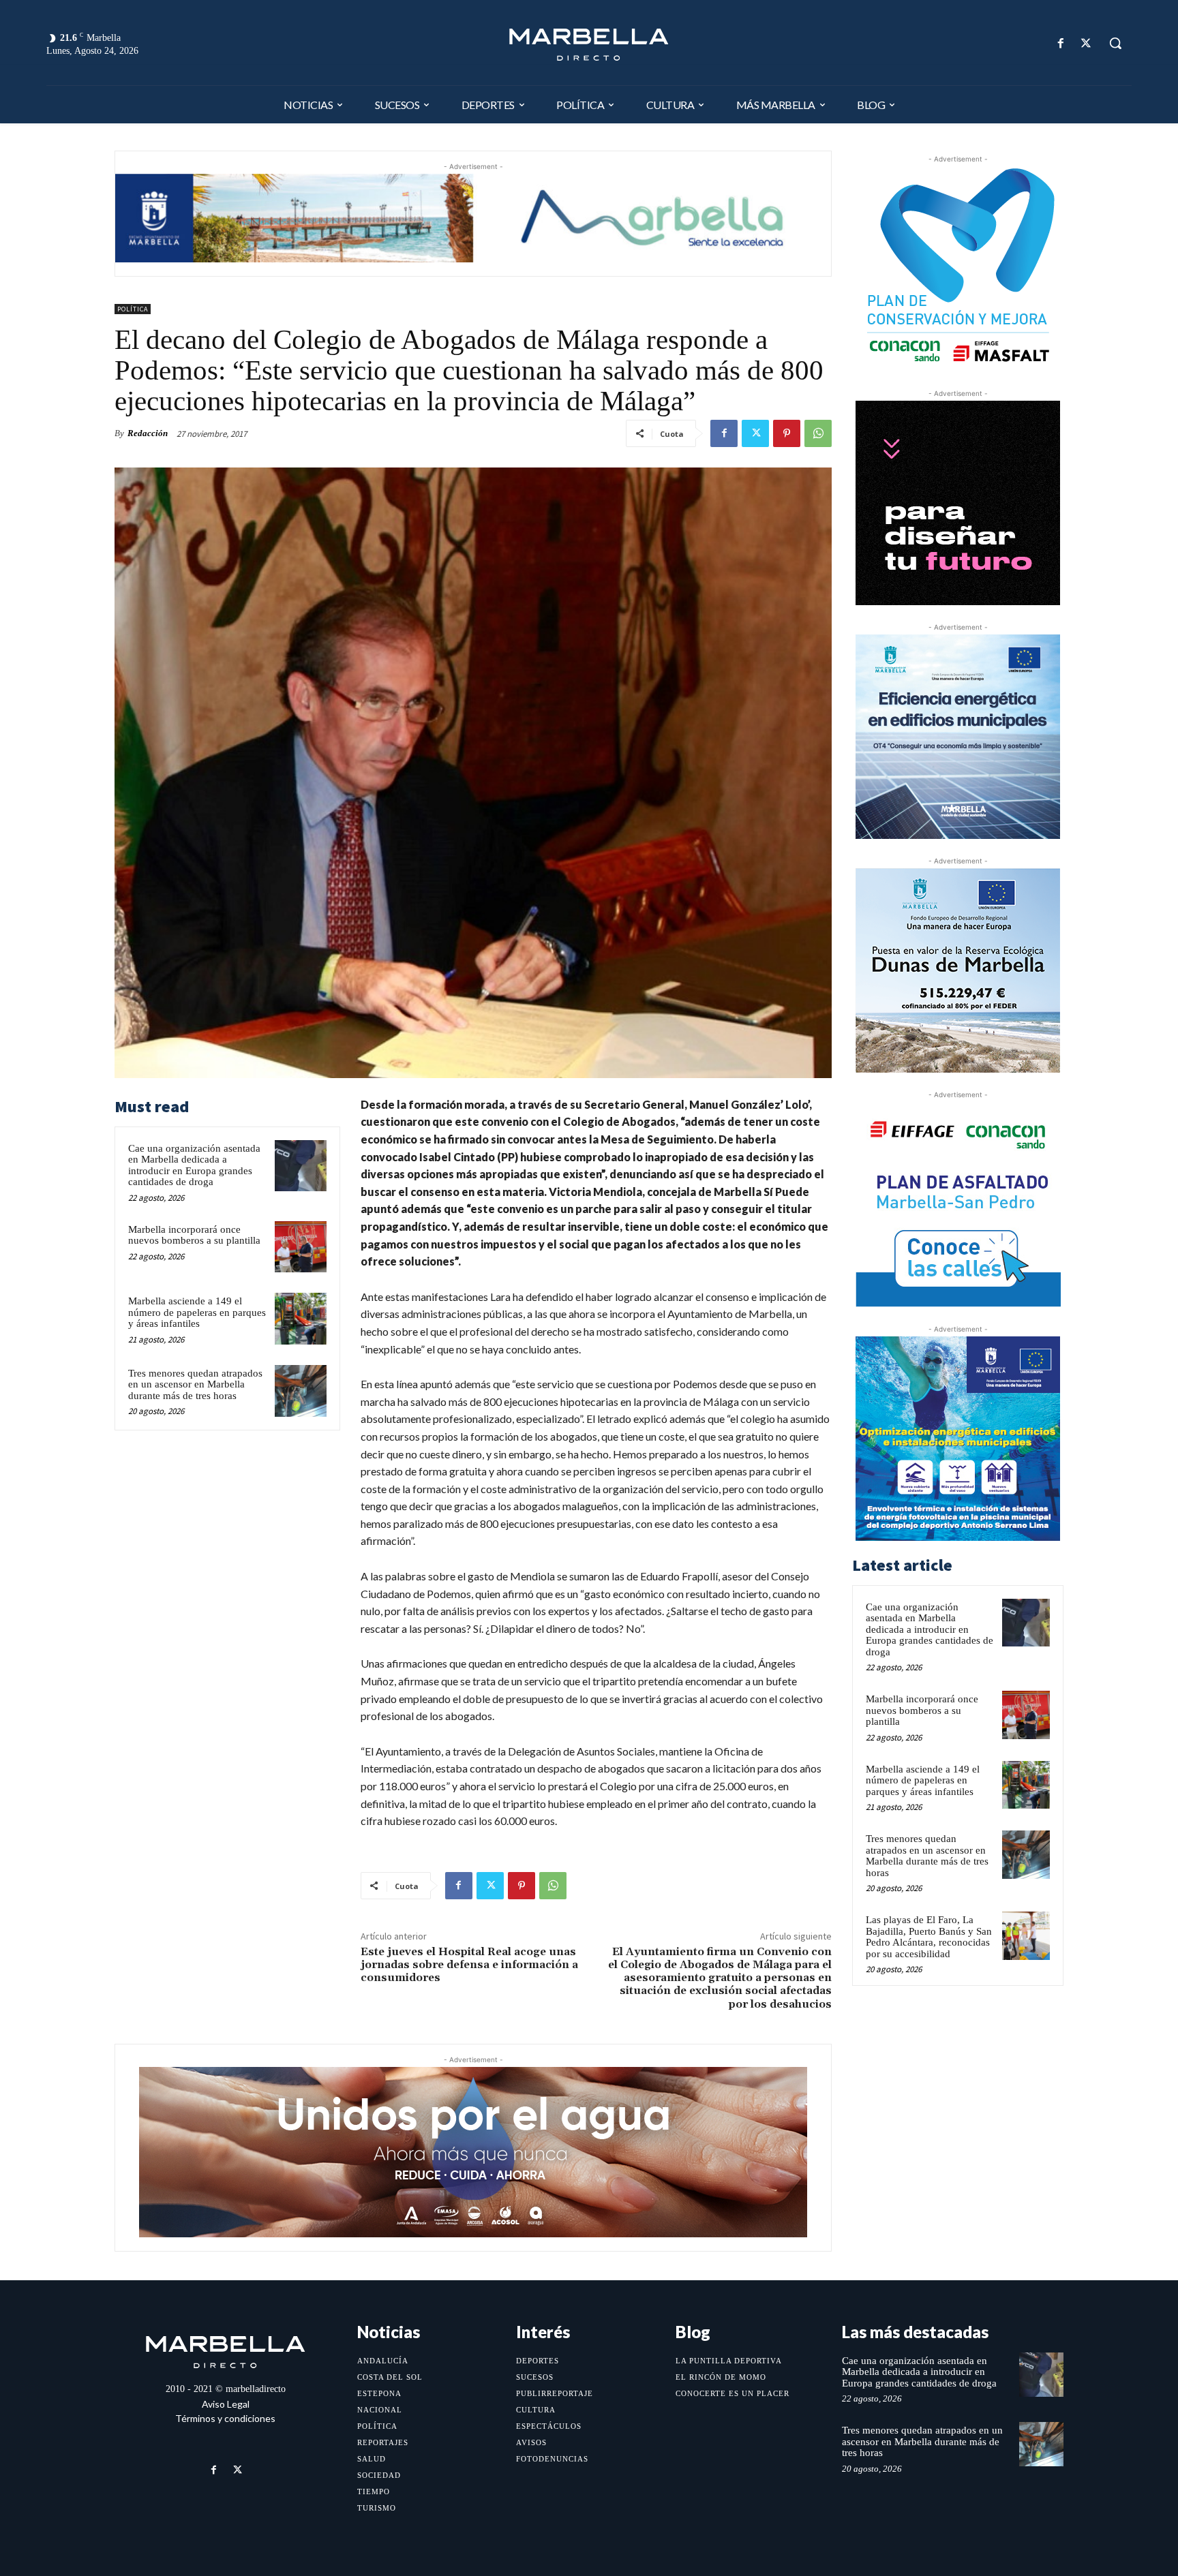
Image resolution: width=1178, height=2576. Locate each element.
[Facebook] (1061, 43)
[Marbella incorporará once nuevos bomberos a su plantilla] (301, 1247)
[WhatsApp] (818, 433)
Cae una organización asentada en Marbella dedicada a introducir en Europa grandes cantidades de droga (194, 1165)
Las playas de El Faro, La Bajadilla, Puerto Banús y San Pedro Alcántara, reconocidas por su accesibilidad (929, 1937)
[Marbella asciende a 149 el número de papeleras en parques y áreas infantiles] (301, 1319)
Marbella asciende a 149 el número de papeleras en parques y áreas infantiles (197, 1312)
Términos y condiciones (225, 2418)
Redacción (148, 433)
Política (133, 309)
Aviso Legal (226, 2404)
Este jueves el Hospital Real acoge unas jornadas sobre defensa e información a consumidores (469, 1965)
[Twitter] (1086, 43)
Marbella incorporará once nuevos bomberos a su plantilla (194, 1235)
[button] (1115, 43)
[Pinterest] (787, 433)
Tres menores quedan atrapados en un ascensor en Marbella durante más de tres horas (195, 1384)
